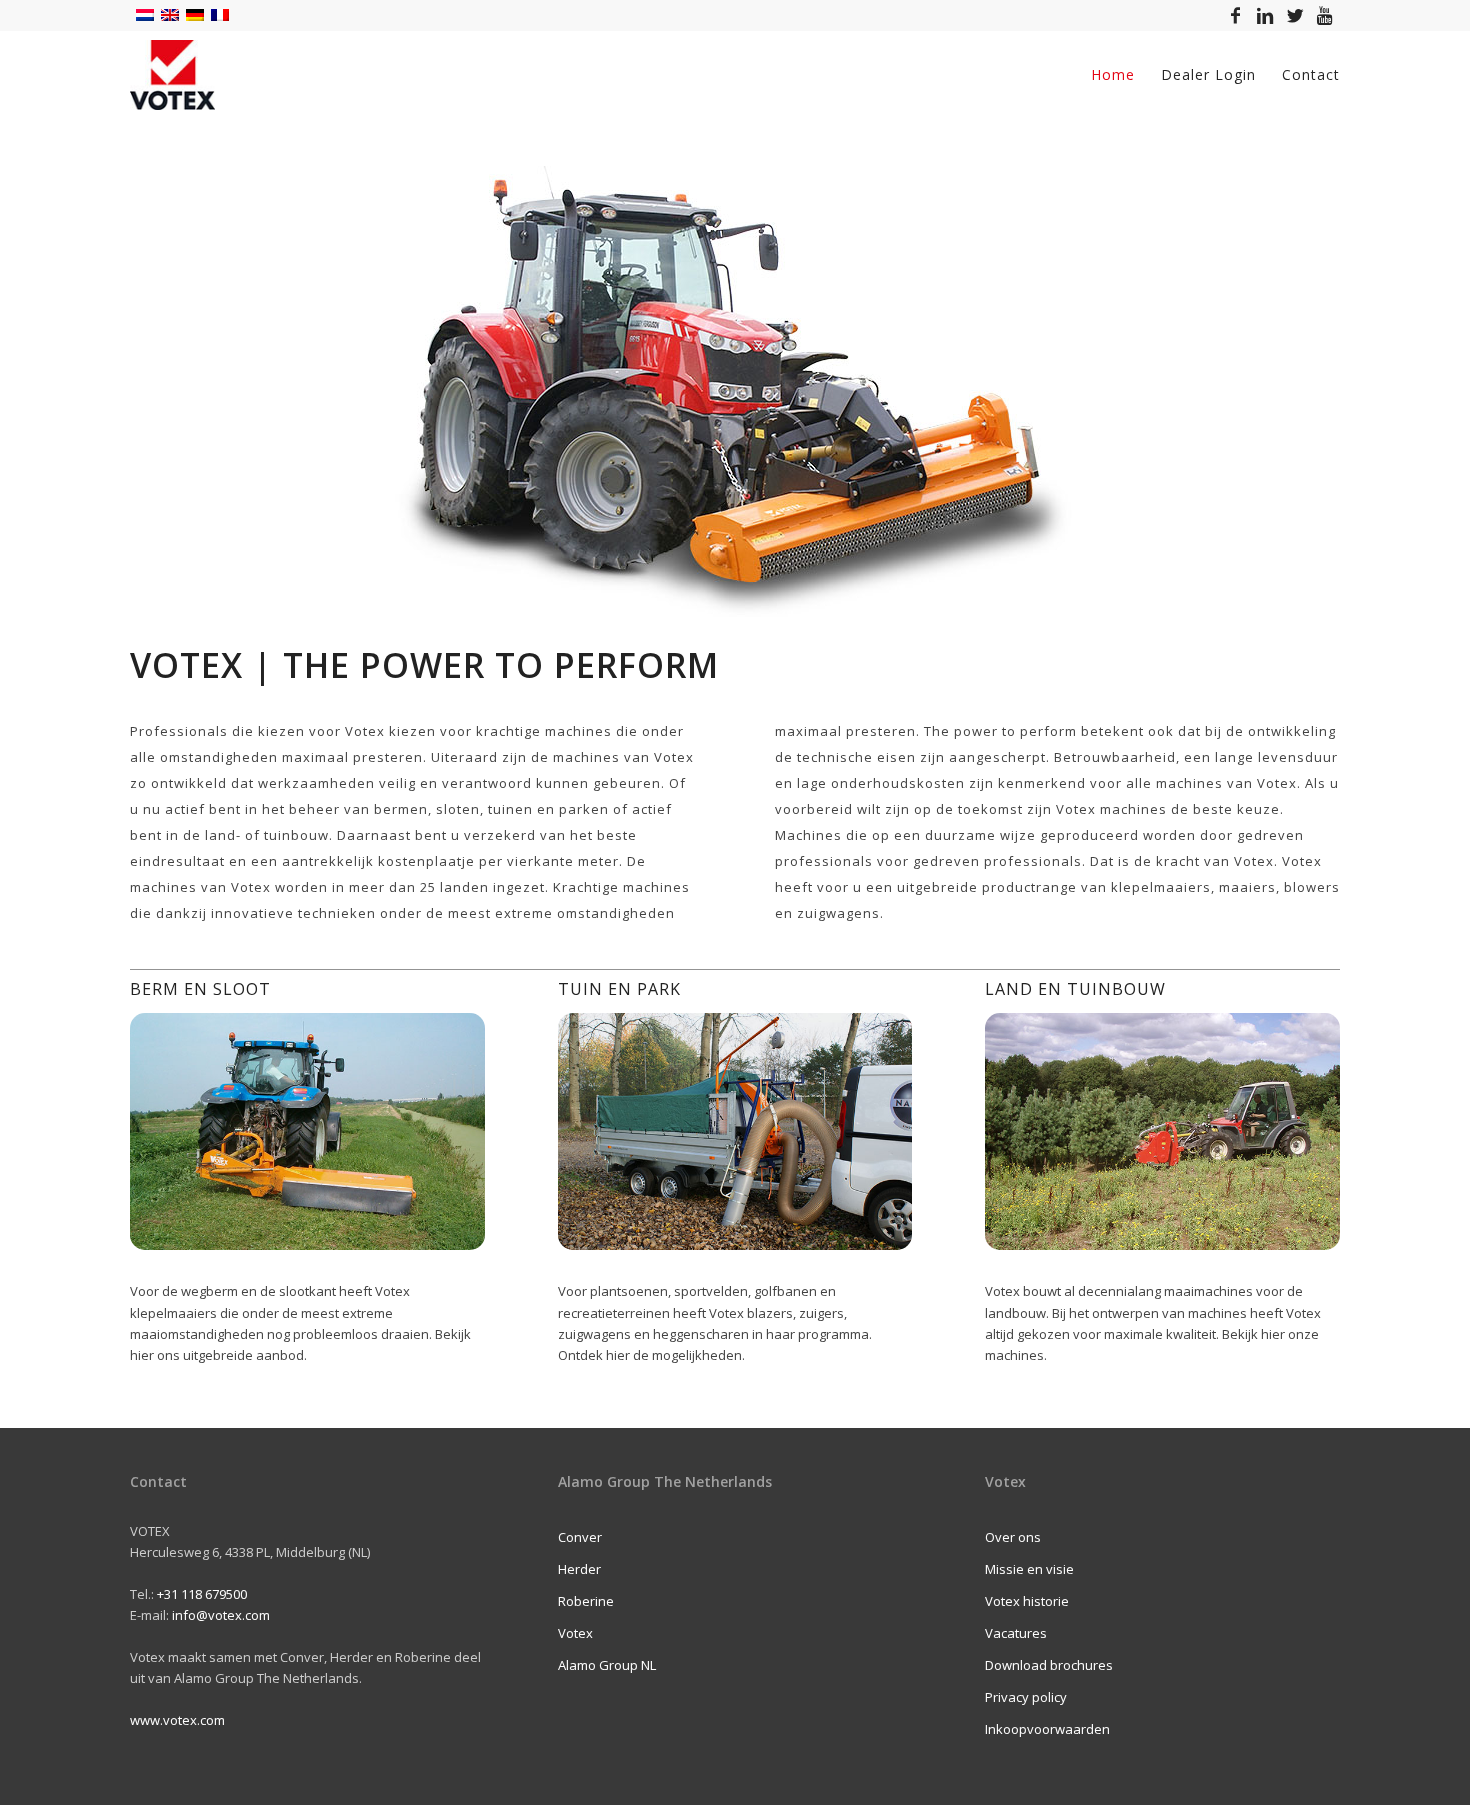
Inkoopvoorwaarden (1047, 1729)
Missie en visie (1029, 1569)
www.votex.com (177, 1720)
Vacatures (1016, 1633)
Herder (579, 1569)
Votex (575, 1633)
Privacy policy (1026, 1697)
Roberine (586, 1601)
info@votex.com (221, 1615)
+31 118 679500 (202, 1594)
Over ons (1013, 1537)
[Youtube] (1325, 15)
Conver (580, 1537)
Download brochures (1049, 1665)
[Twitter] (1295, 15)
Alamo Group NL (607, 1665)
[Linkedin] (1265, 15)
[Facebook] (1235, 15)
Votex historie (1027, 1601)
